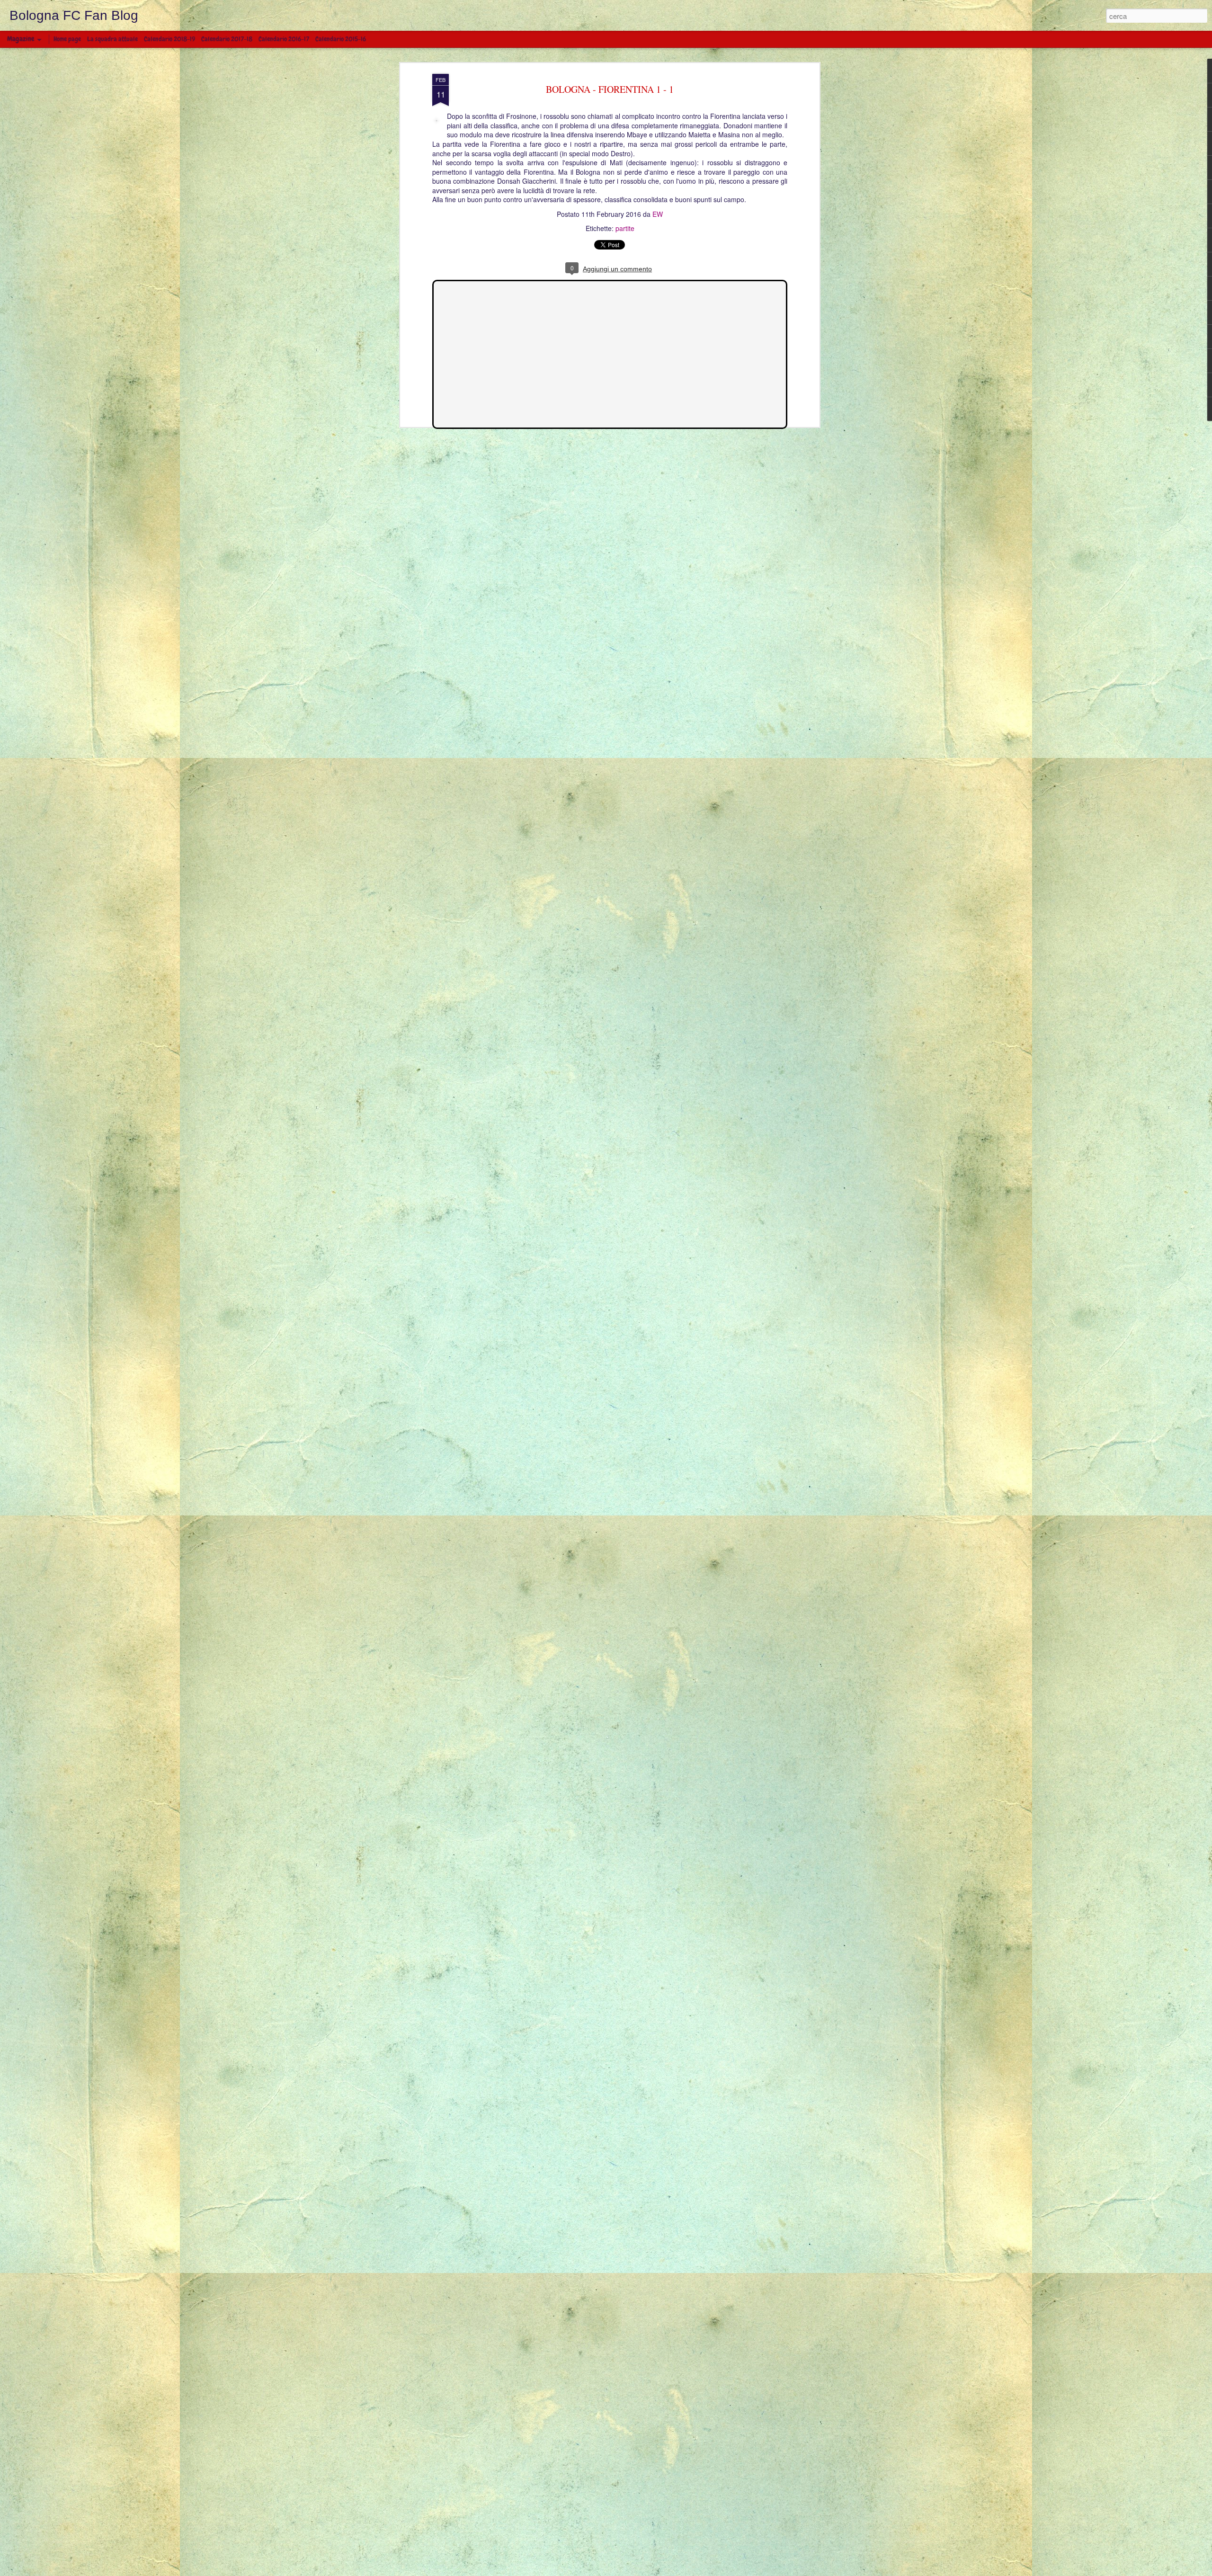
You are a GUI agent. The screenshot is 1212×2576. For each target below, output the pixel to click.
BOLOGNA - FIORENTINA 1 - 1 (610, 89)
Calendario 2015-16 (341, 39)
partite (625, 228)
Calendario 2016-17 (284, 39)
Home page (67, 39)
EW (658, 214)
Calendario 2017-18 (227, 39)
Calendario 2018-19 (169, 39)
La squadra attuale (112, 39)
